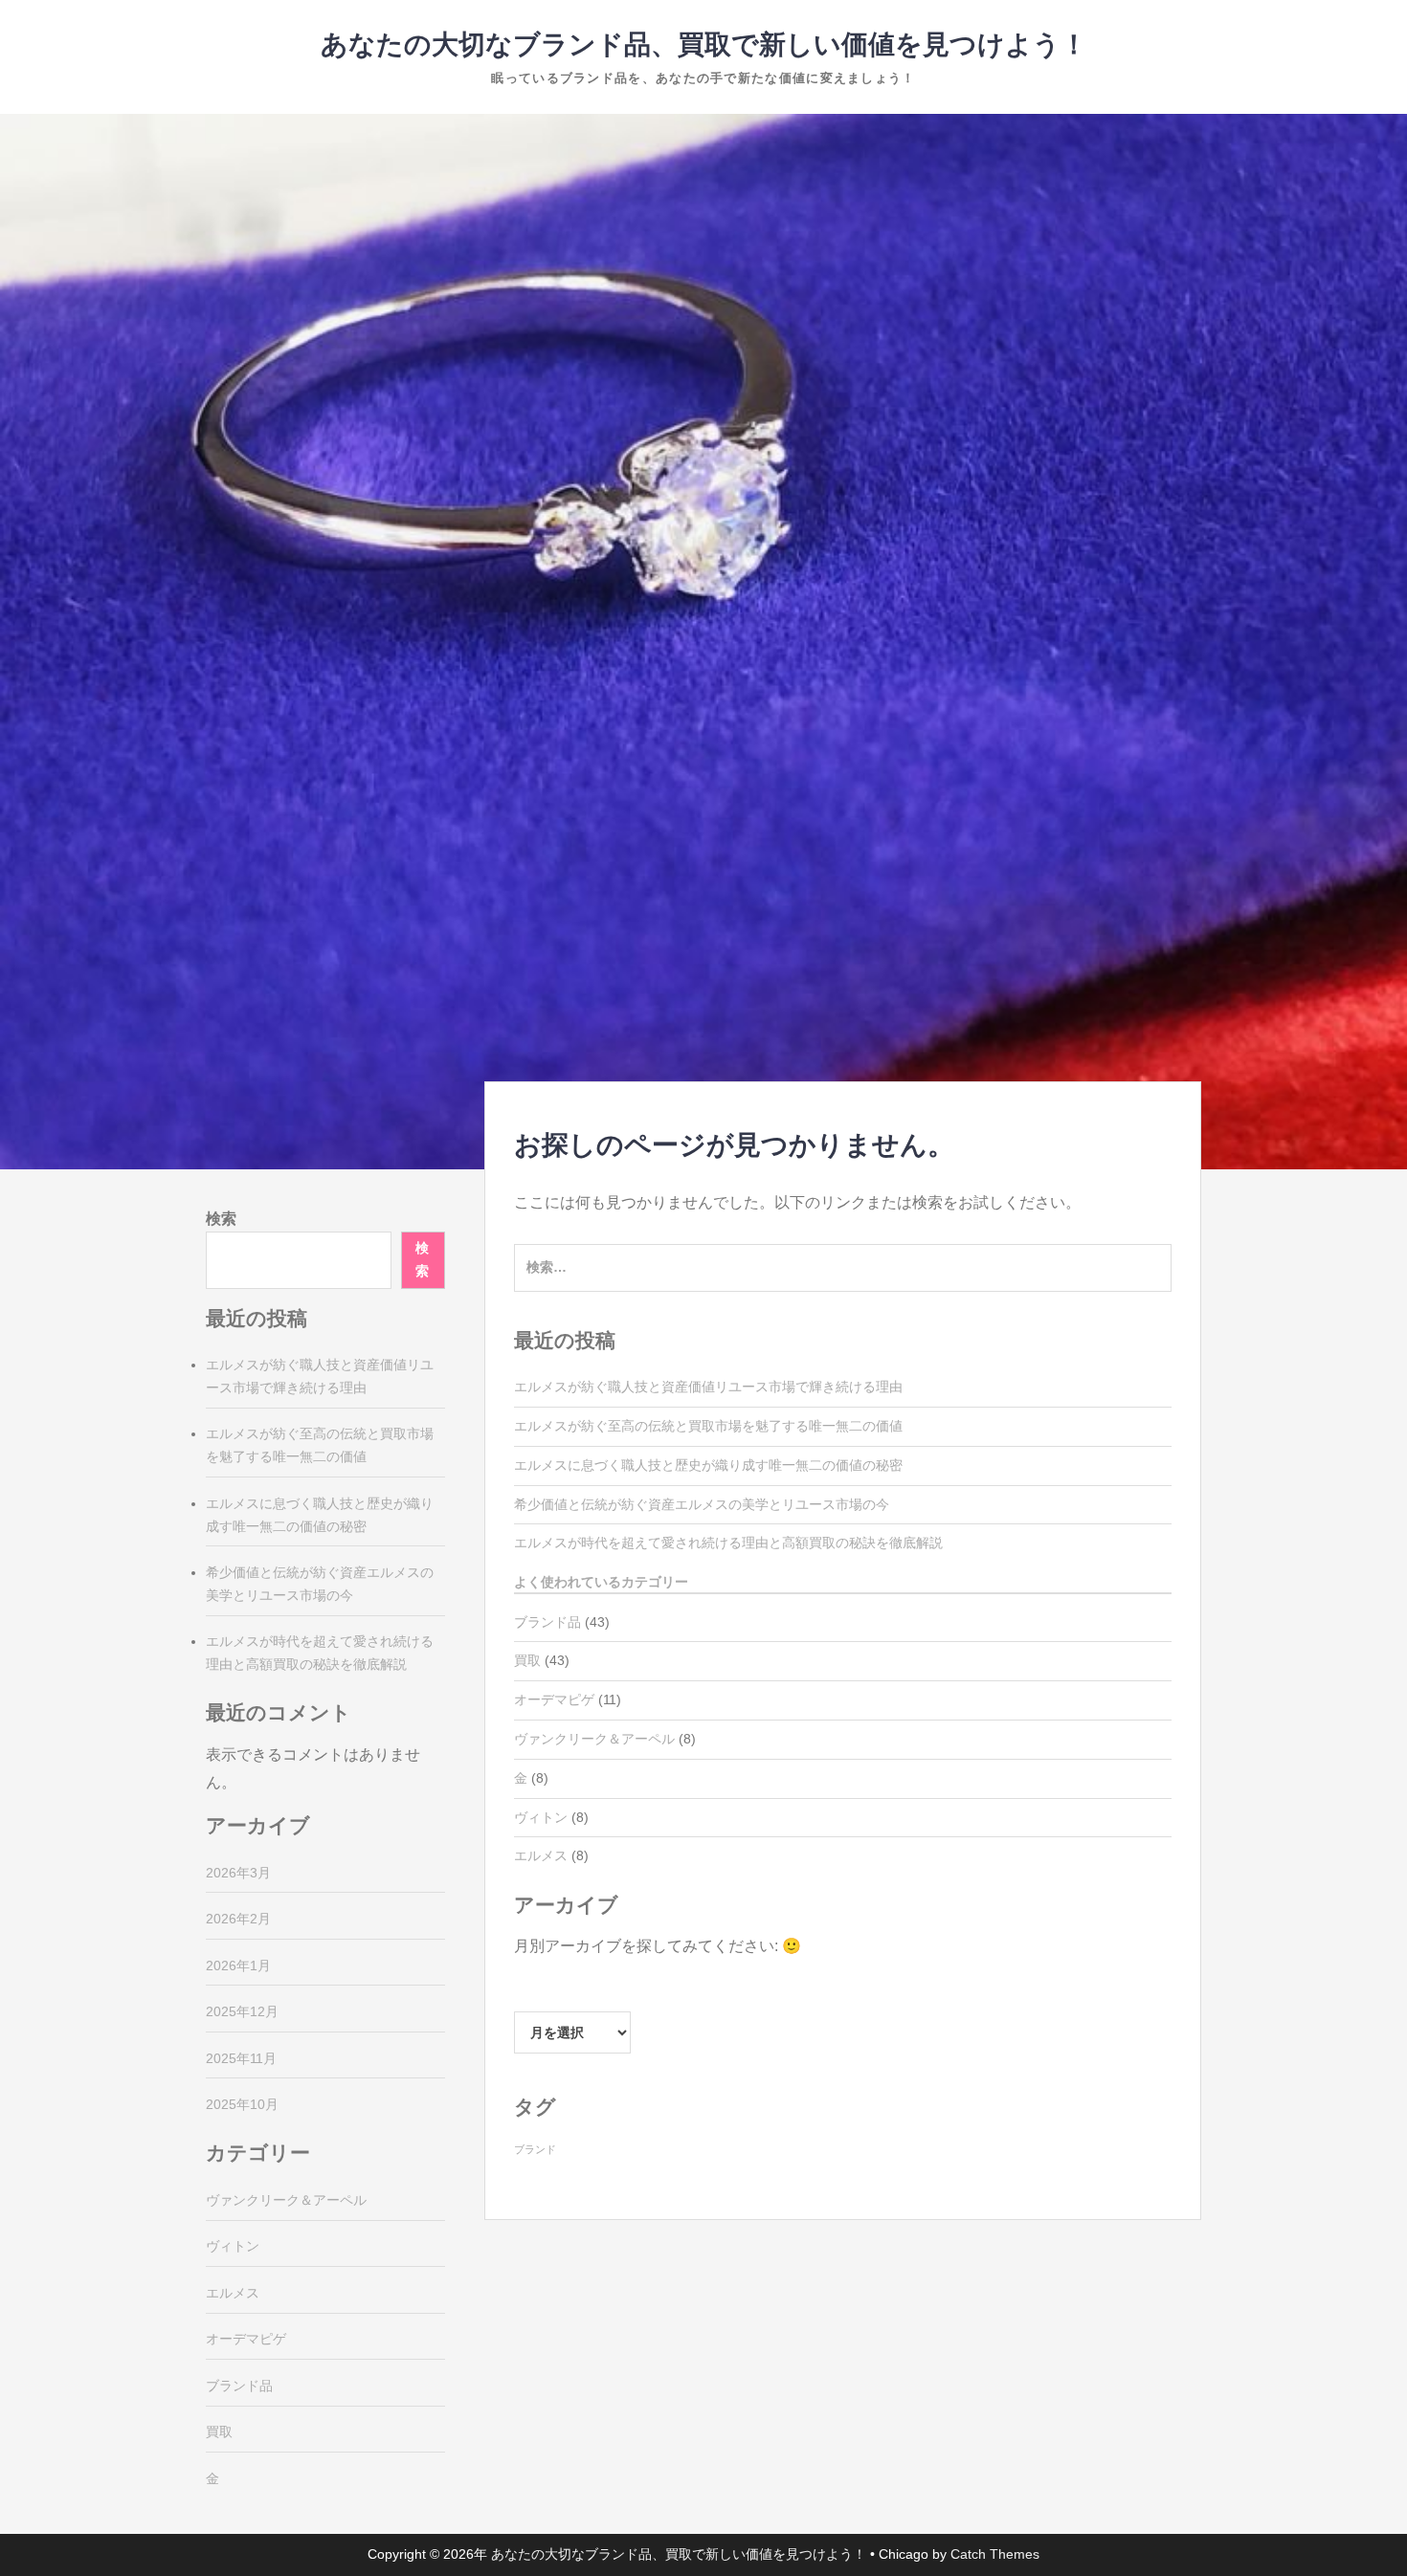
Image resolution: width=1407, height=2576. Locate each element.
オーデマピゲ (554, 1699)
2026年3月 (238, 1873)
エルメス (541, 1855)
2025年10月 (242, 2104)
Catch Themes (995, 2554)
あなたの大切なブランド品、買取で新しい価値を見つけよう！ (704, 44)
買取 (527, 1660)
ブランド (535, 2149)
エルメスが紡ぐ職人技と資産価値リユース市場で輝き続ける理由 (708, 1387)
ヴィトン (541, 1817)
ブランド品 (547, 1622)
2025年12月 (242, 2011)
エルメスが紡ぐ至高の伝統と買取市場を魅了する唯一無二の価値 (708, 1426)
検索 (221, 1219)
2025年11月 (241, 2058)
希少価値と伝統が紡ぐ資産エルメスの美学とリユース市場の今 (702, 1504)
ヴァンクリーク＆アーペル (594, 1739)
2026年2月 (238, 1919)
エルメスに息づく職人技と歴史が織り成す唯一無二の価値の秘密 (708, 1465)
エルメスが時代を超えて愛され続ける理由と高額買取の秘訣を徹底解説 (728, 1543)
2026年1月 (238, 1965)
